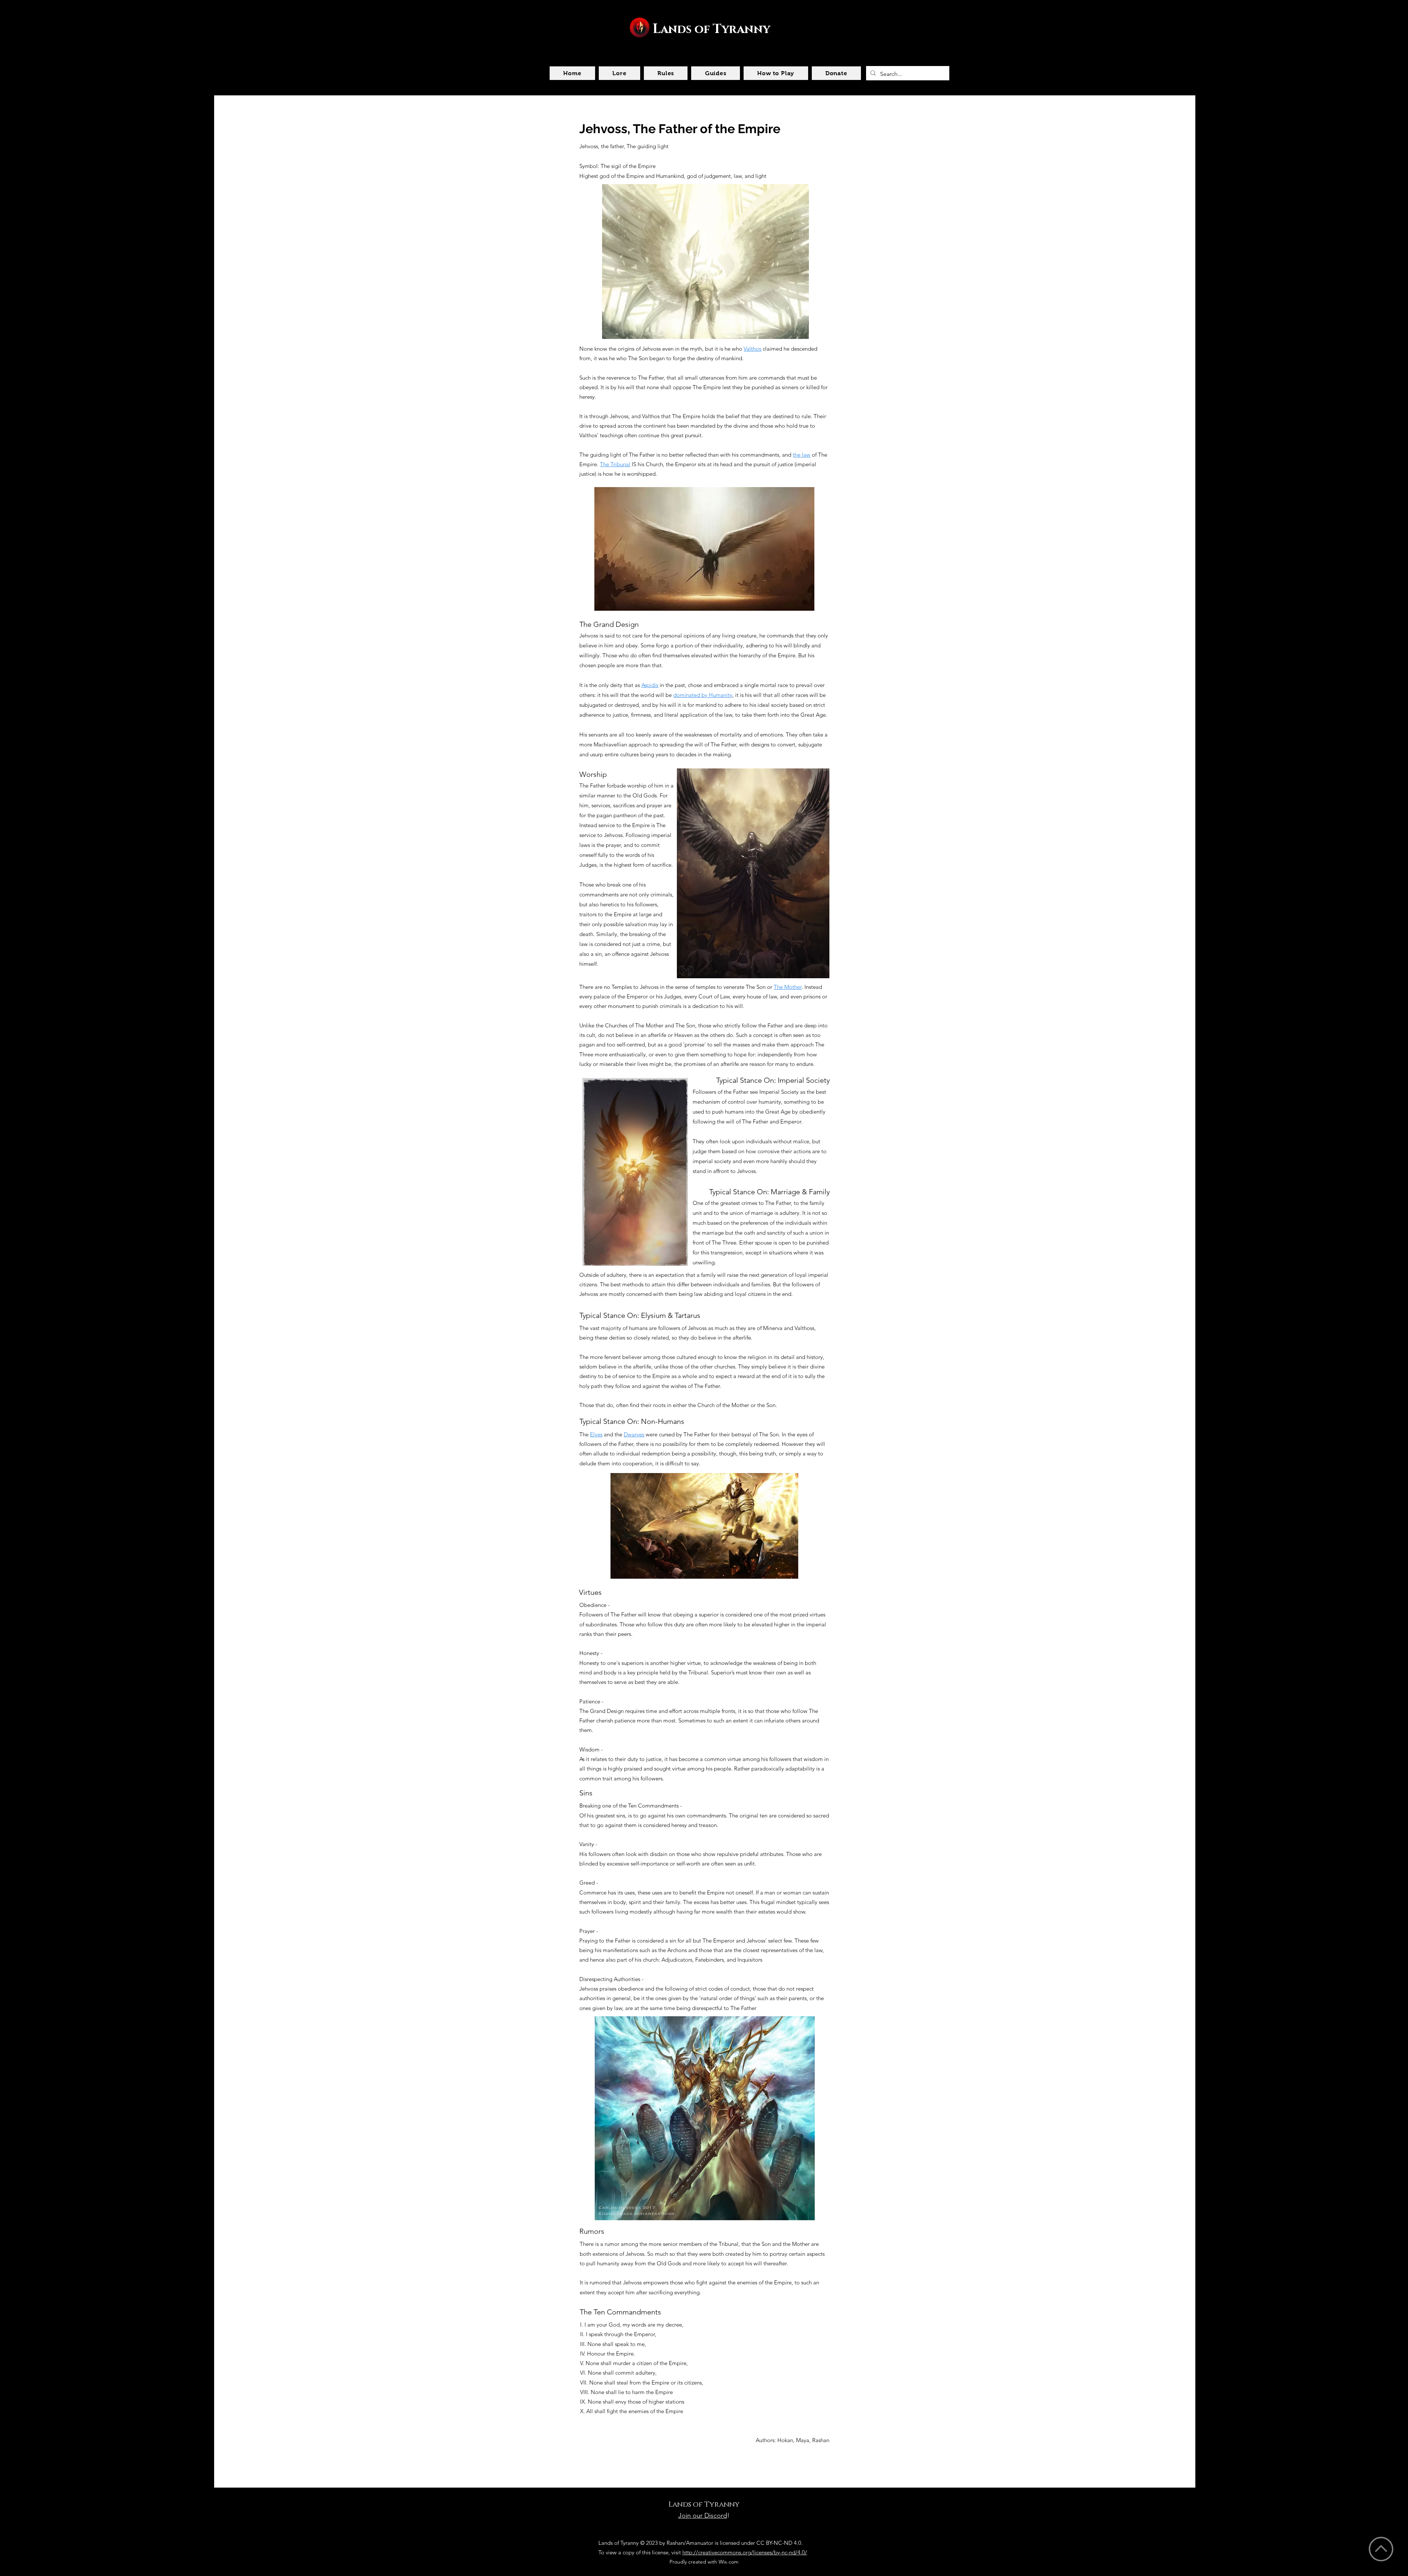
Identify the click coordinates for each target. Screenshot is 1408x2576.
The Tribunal (615, 464)
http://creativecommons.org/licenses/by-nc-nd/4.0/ (745, 2552)
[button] (619, 73)
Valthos (752, 349)
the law (802, 455)
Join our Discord (703, 2515)
